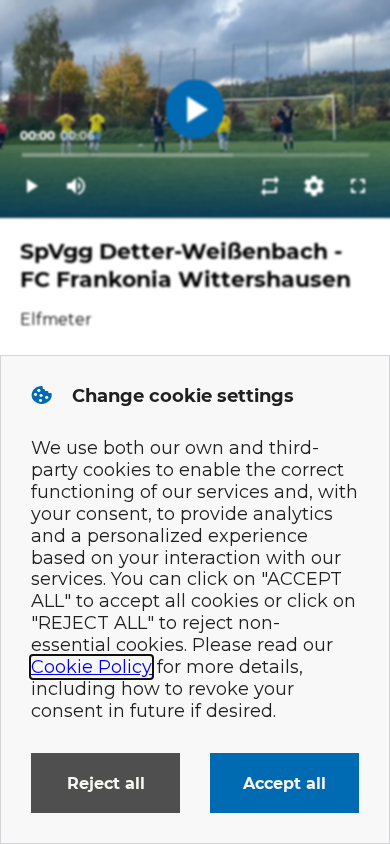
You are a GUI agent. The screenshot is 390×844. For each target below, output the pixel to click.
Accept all (284, 783)
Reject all (106, 783)
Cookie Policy (91, 667)
